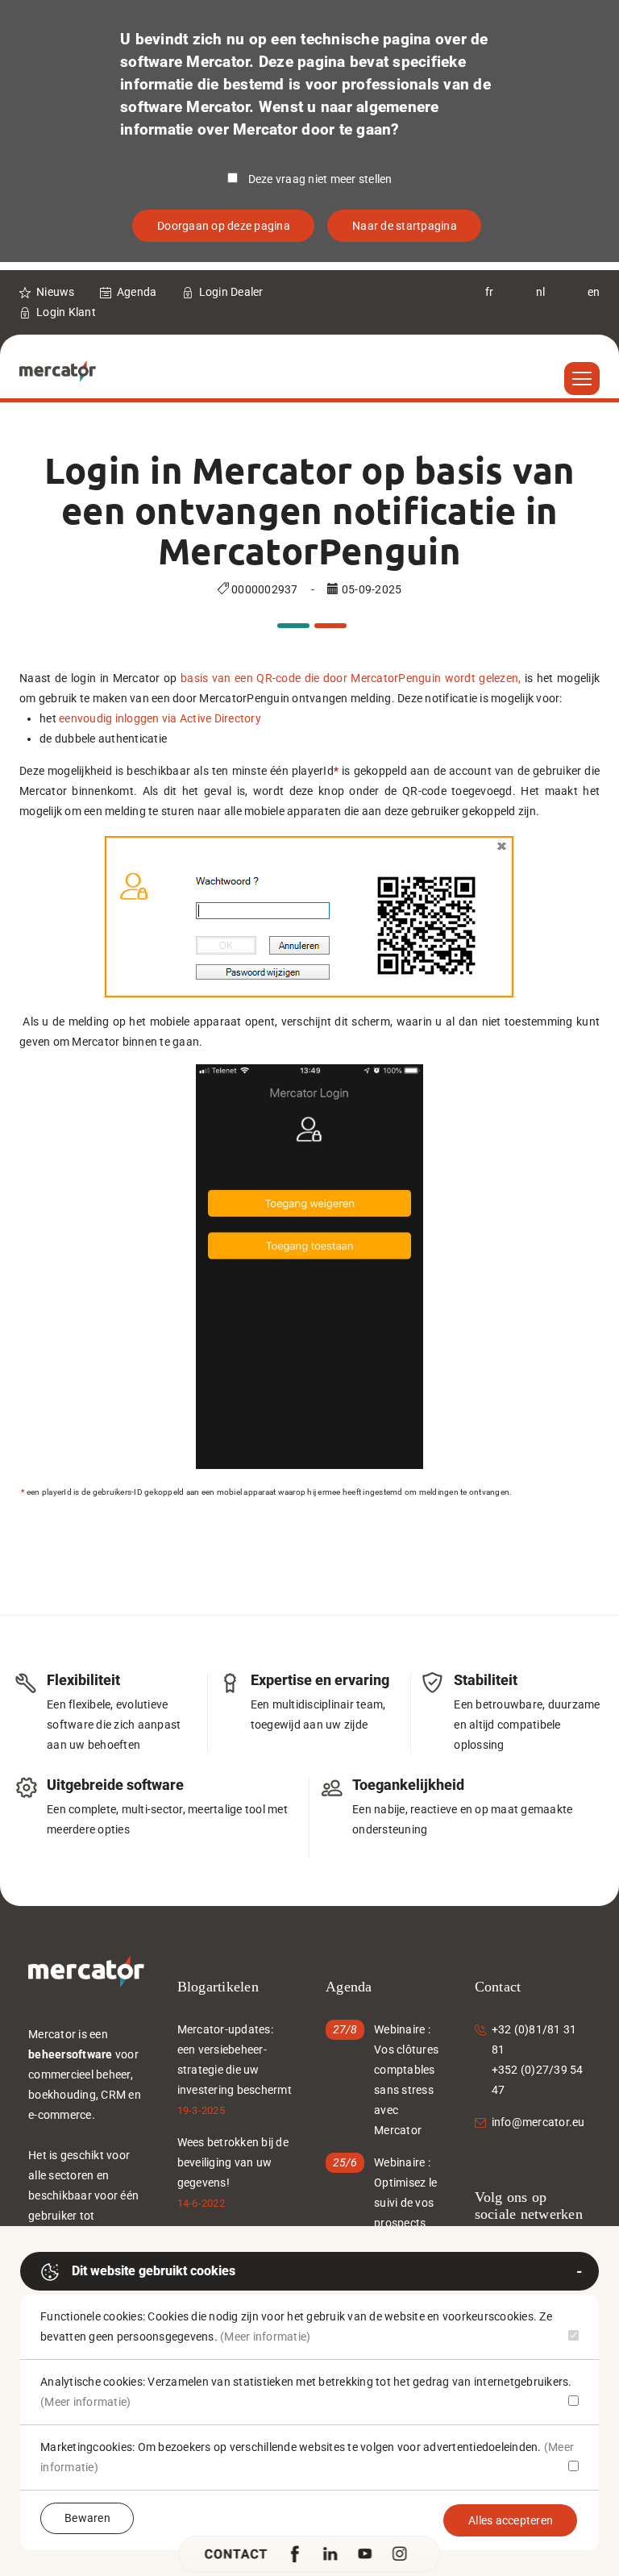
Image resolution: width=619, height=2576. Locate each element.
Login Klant (66, 312)
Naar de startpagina (405, 226)
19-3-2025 (201, 2110)
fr (490, 292)
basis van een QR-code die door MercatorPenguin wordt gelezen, (351, 678)
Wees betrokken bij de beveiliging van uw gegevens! (233, 2162)
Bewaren (87, 2518)
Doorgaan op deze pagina (224, 226)
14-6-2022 (201, 2203)
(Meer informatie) (265, 2337)
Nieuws (56, 292)
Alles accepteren (511, 2520)
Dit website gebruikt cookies (154, 2271)
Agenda (137, 292)
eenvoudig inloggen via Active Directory (160, 718)
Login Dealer (231, 292)
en (594, 292)
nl (541, 292)
